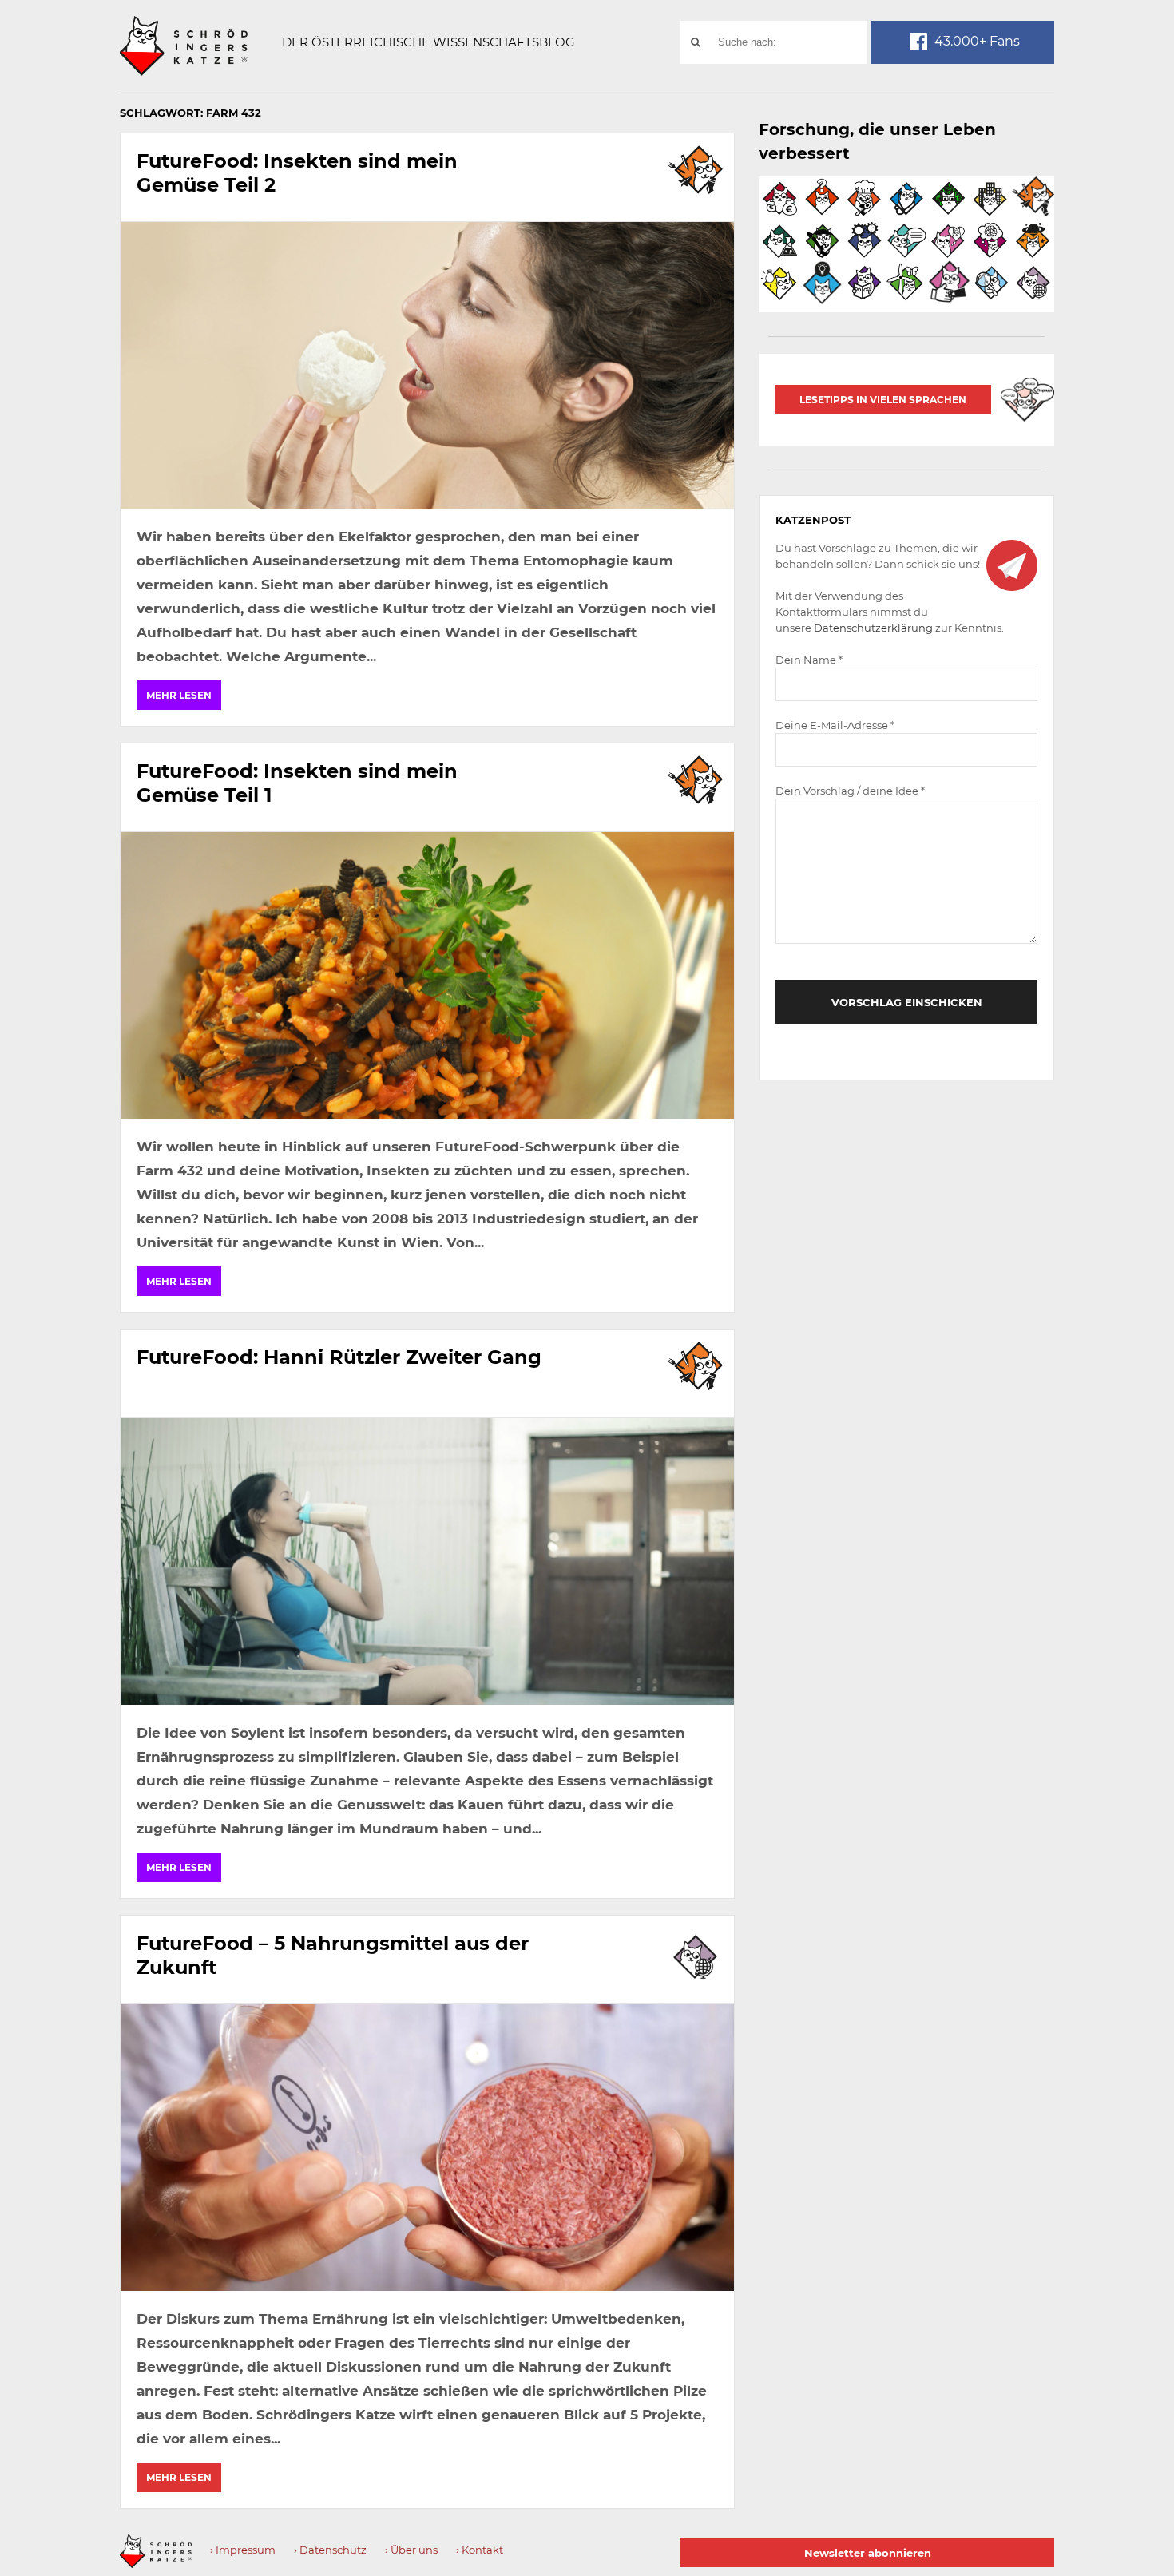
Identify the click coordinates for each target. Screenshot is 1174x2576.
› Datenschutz (330, 2550)
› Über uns (411, 2550)
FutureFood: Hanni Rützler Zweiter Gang (339, 1357)
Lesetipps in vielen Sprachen (883, 400)
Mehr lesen (179, 695)
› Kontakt (480, 2550)
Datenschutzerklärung (873, 628)
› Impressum (243, 2550)
